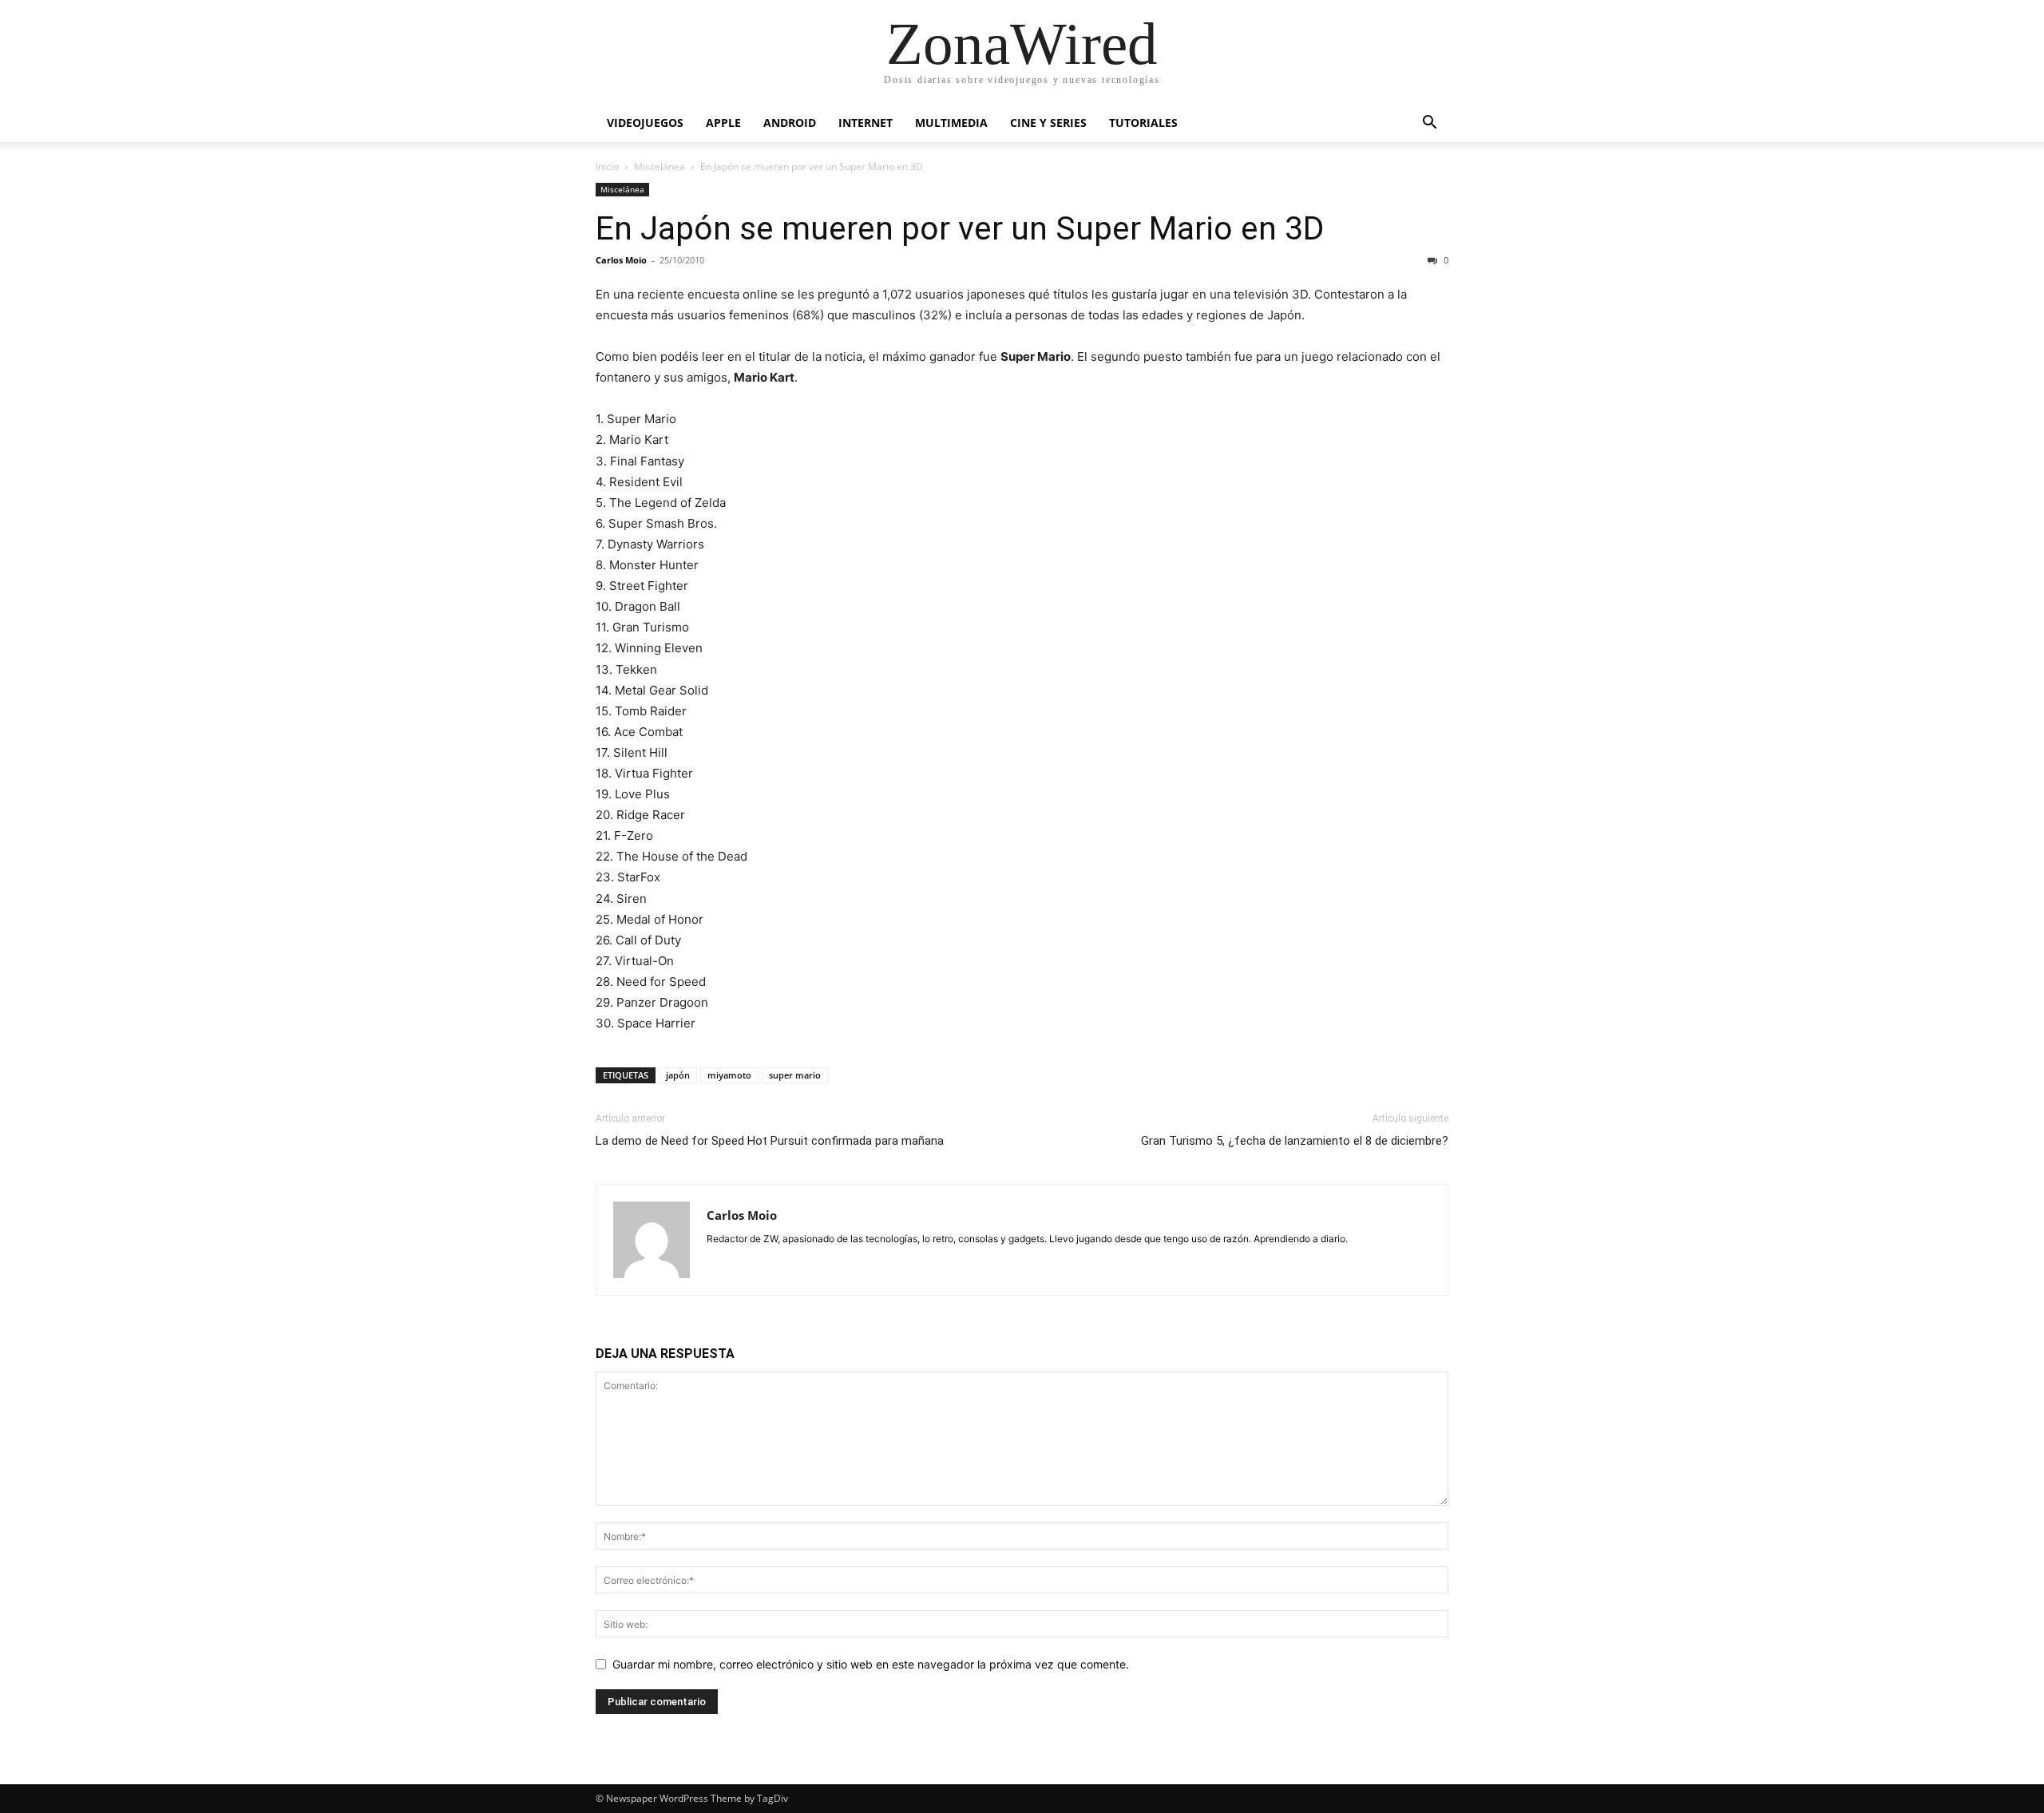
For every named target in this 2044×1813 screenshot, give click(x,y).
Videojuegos (645, 123)
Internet (866, 123)
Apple (723, 123)
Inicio (607, 166)
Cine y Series (1048, 123)
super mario (795, 1075)
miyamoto (729, 1075)
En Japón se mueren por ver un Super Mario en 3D (960, 228)
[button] (1429, 124)
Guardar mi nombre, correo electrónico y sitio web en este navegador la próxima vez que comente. (871, 1664)
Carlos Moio (621, 260)
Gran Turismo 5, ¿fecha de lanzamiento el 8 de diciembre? (1295, 1141)
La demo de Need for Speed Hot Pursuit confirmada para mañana (770, 1141)
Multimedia (951, 123)
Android (790, 123)
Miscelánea (660, 166)
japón (678, 1075)
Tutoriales (1143, 123)
